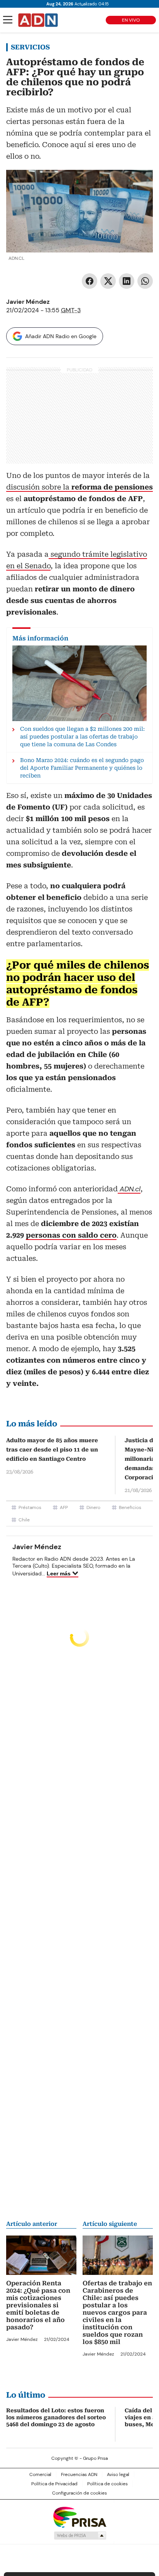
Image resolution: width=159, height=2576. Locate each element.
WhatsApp (145, 281)
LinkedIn (127, 281)
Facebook (90, 281)
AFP (64, 1507)
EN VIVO (131, 20)
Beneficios (130, 1507)
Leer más (59, 1573)
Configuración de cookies (79, 2493)
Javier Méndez (28, 302)
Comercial (40, 2474)
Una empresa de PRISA (79, 2517)
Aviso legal (118, 2474)
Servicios (30, 47)
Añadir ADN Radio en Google (61, 336)
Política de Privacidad (54, 2484)
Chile (24, 1520)
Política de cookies (107, 2484)
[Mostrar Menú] (8, 20)
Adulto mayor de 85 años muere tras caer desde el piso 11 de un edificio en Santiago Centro (52, 1450)
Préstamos (30, 1507)
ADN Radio (38, 20)
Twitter (108, 281)
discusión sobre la (79, 487)
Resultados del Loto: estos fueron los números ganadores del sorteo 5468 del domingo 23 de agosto (56, 2417)
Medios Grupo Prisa (80, 2535)
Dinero (93, 1507)
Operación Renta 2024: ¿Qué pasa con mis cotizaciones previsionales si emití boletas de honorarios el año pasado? (38, 2305)
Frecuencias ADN (79, 2474)
